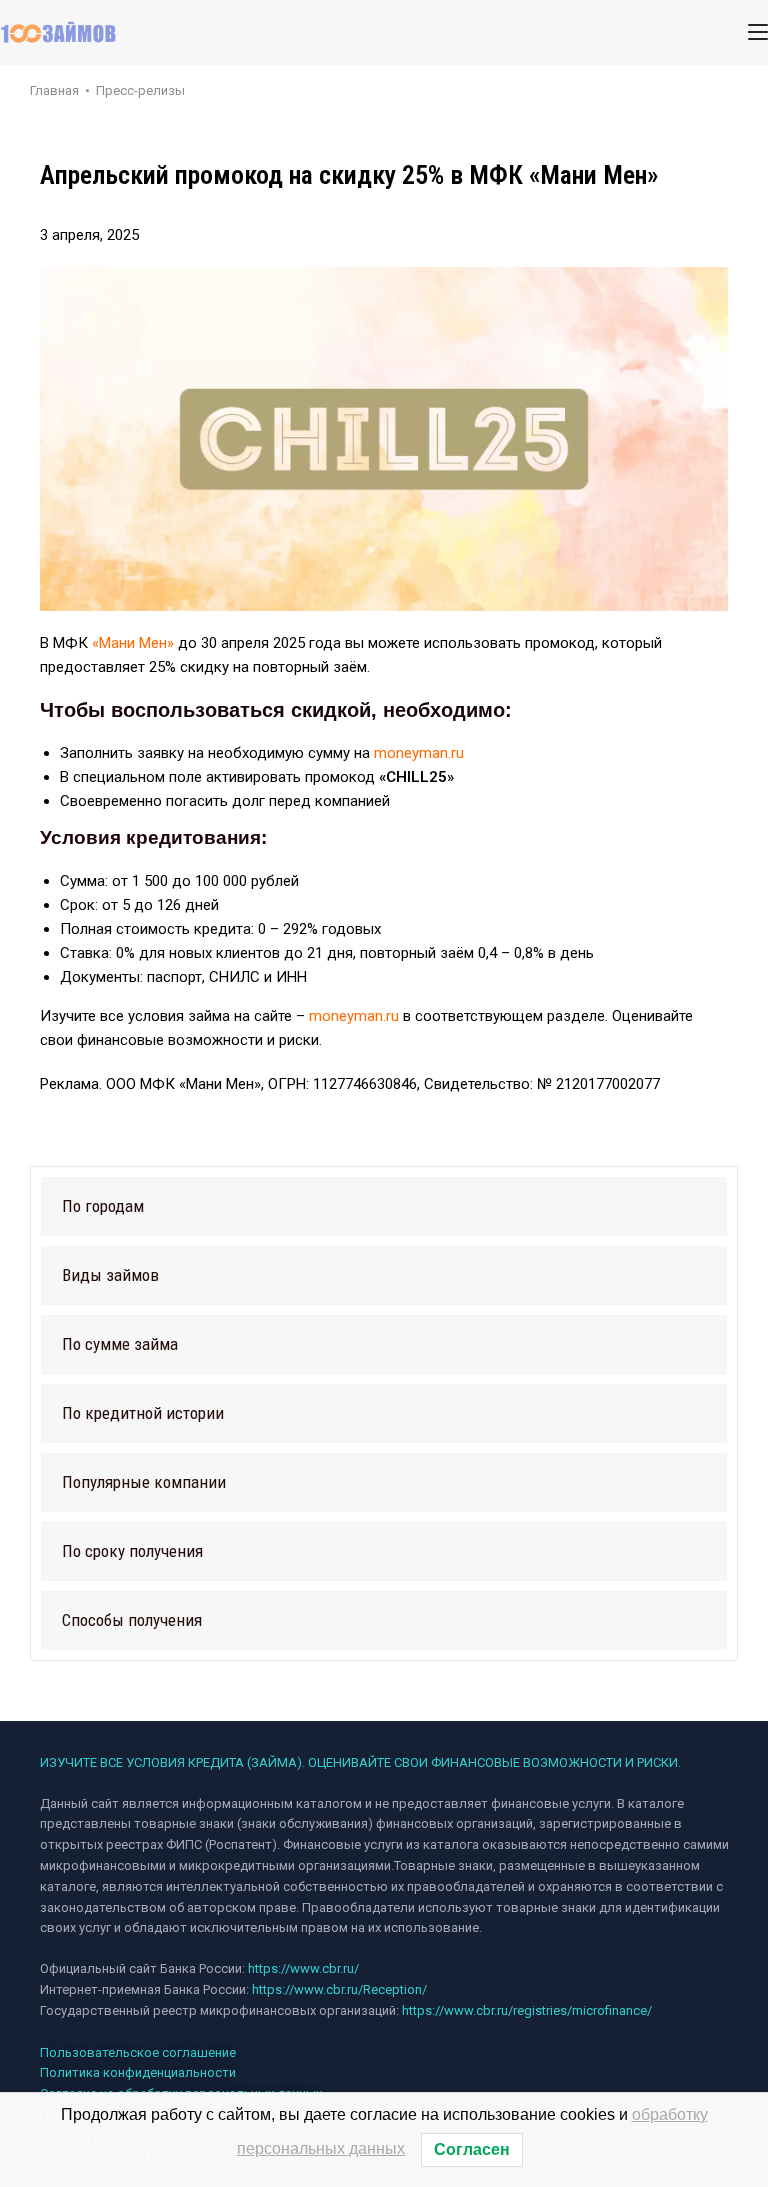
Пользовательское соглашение (138, 2052)
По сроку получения (132, 1551)
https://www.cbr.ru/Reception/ (339, 1989)
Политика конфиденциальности (138, 2072)
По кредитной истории (143, 1413)
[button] (384, 1206)
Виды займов (110, 1275)
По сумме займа (120, 1344)
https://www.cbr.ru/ (303, 1968)
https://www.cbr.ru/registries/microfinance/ (527, 2010)
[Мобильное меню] (758, 32)
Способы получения (132, 1620)
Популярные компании (144, 1482)
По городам (103, 1206)
